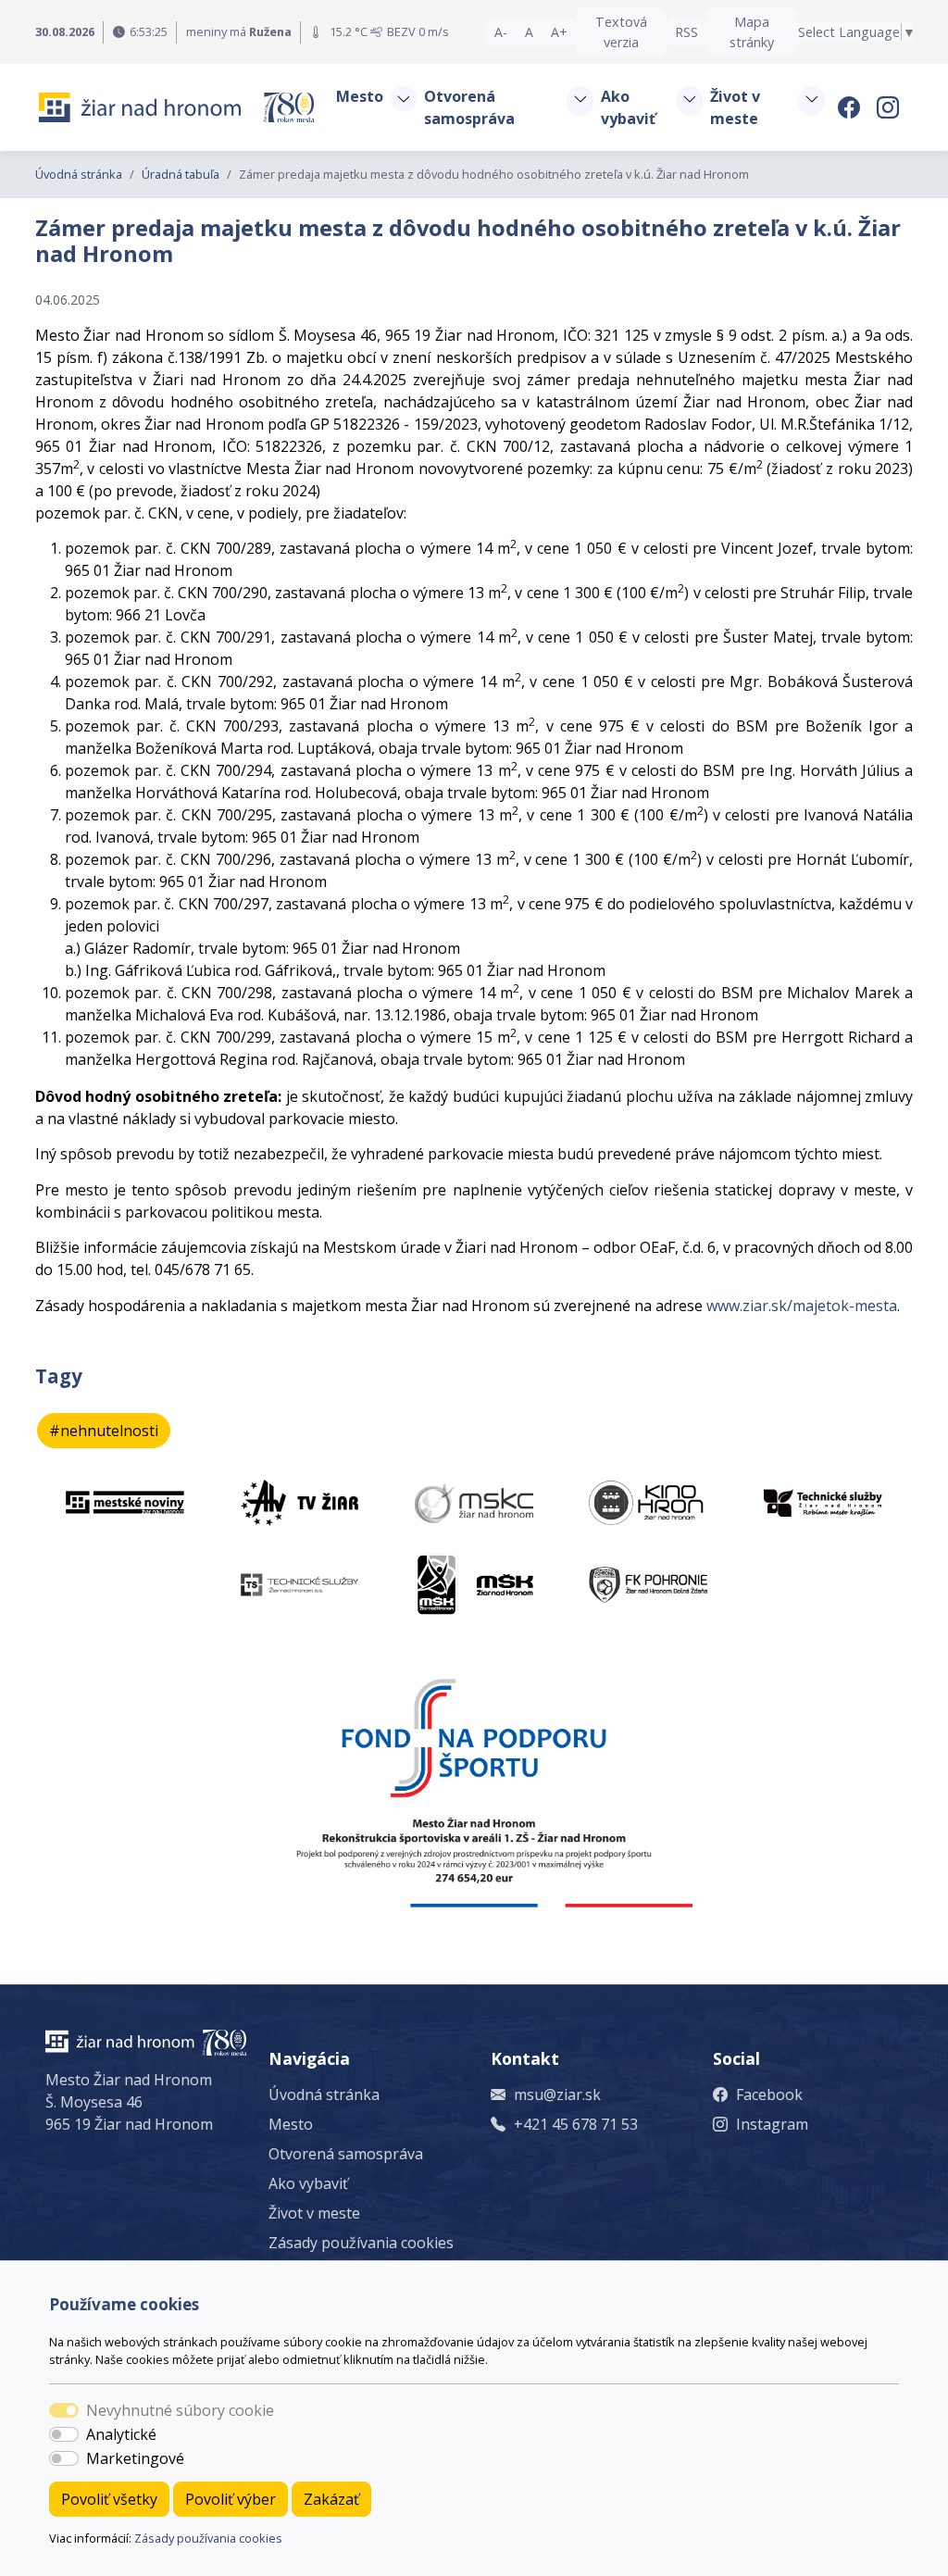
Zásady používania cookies (208, 2538)
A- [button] (501, 32)
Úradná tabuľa (181, 174)
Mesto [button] (360, 96)
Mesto (291, 2124)
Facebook (769, 2095)
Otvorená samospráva (346, 2154)
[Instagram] (890, 107)
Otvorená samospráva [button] (469, 107)
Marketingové (135, 2458)
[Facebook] (852, 107)
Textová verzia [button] (621, 32)
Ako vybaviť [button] (628, 107)
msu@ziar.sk (557, 2095)
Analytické (121, 2434)
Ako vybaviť (308, 2183)
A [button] (529, 32)
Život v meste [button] (735, 107)
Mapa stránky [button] (752, 32)
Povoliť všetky (109, 2499)
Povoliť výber (231, 2499)
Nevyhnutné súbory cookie (180, 2410)
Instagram (772, 2124)
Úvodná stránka (79, 174)
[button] (404, 99)
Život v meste (314, 2213)
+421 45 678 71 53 (576, 2124)
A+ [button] (559, 32)
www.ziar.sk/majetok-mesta (802, 1306)
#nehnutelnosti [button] (104, 1431)
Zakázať (331, 2499)
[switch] (64, 2434)
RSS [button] (686, 32)
